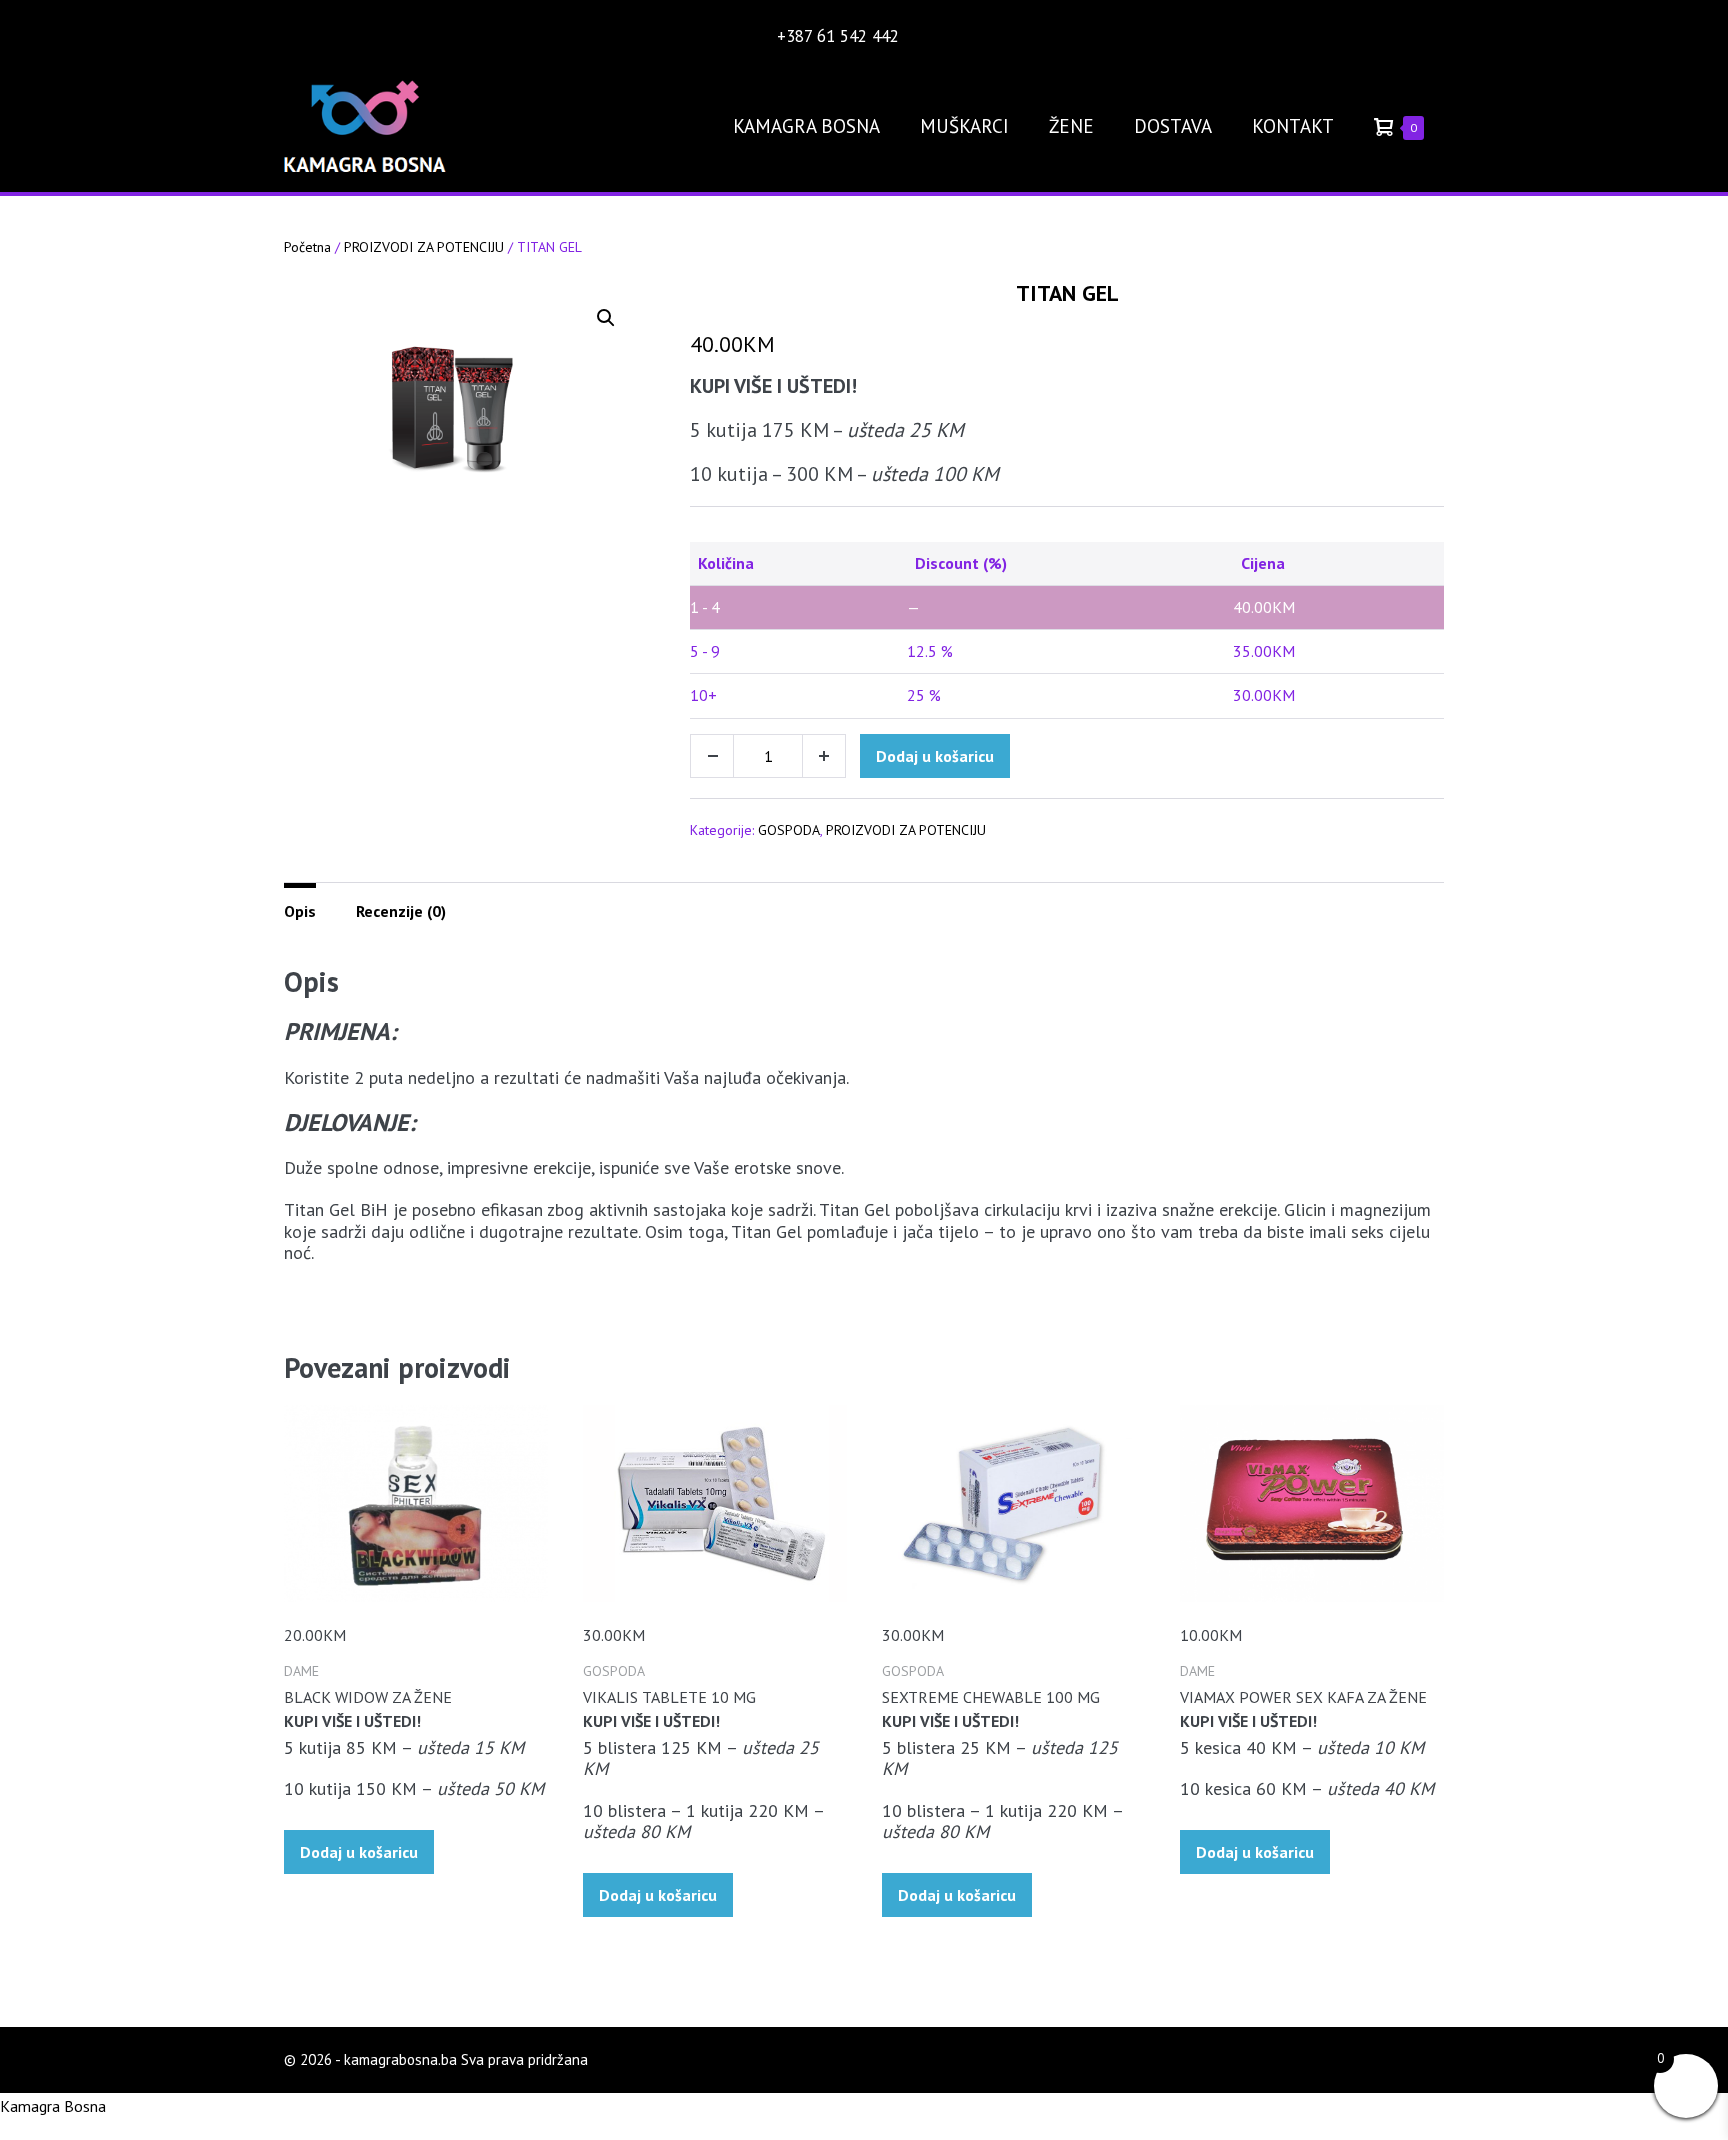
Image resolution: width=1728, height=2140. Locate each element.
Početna (307, 247)
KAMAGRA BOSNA (806, 126)
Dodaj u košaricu (935, 756)
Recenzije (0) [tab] (401, 911)
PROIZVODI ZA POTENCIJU (424, 247)
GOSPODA (789, 830)
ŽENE (1071, 126)
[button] (606, 318)
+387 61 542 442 (840, 36)
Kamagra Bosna (53, 2106)
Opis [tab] (300, 911)
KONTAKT (1293, 126)
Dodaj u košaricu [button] (359, 1852)
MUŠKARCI (964, 126)
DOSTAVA (1173, 126)
